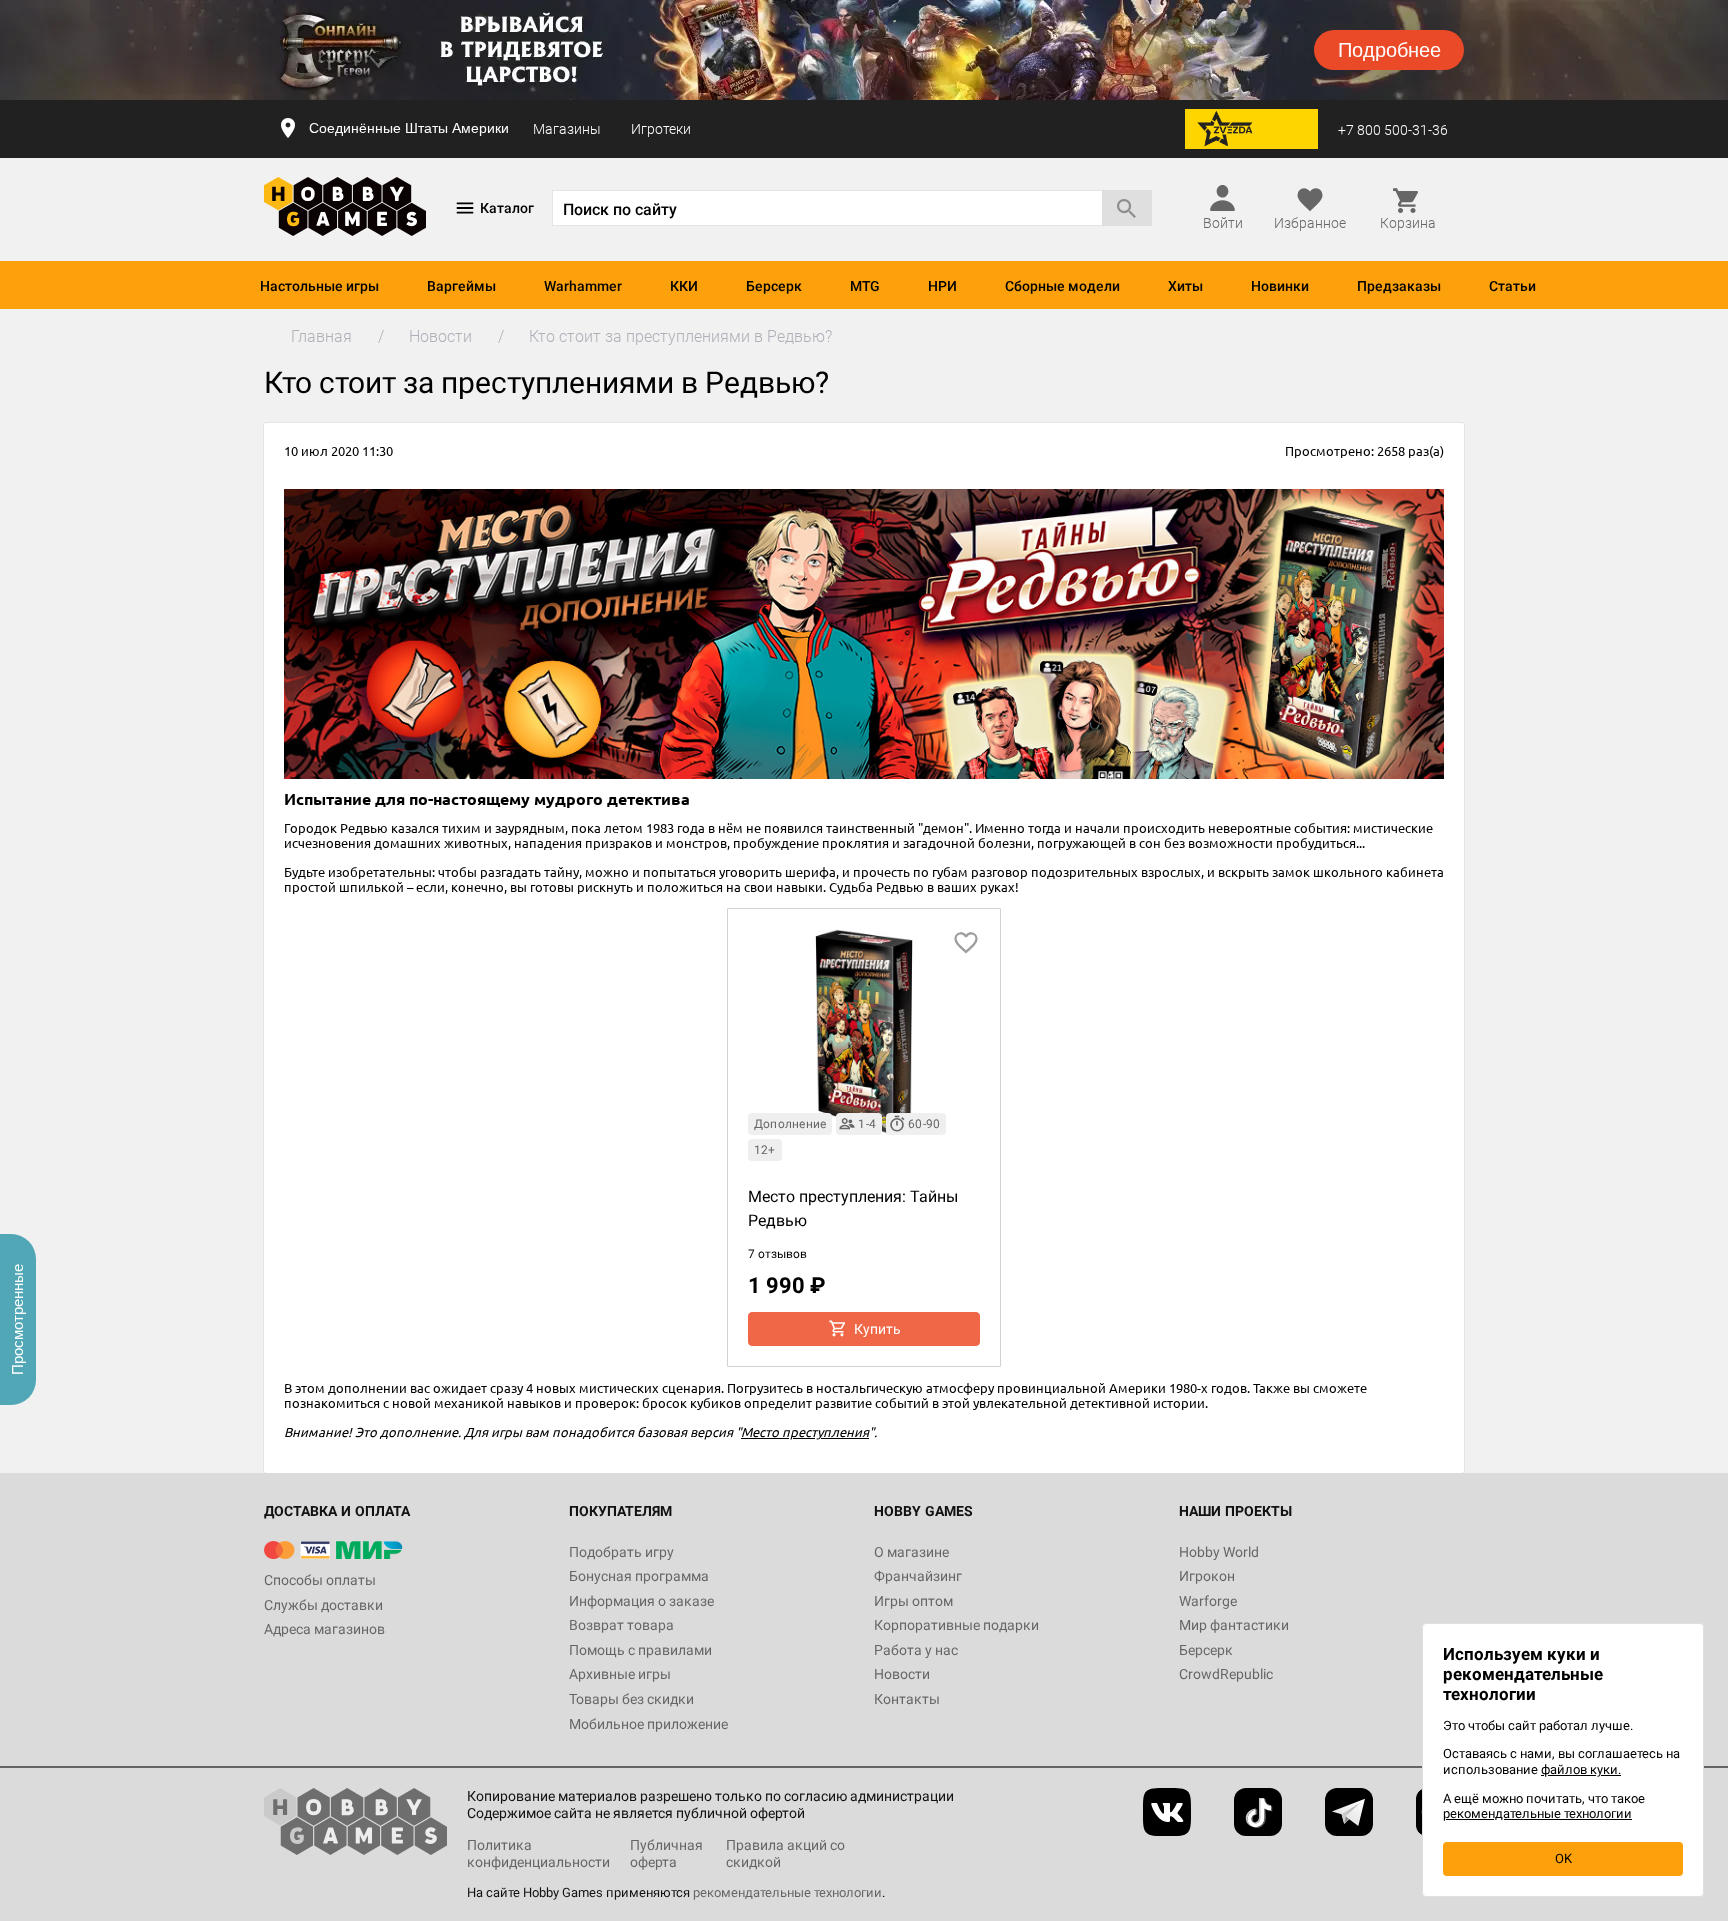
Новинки (1280, 286)
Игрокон (1207, 1576)
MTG (865, 286)
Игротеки (661, 129)
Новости (902, 1674)
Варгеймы (461, 286)
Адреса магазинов (324, 1629)
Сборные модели (1062, 286)
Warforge (1208, 1601)
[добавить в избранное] (966, 943)
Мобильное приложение (648, 1724)
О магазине (911, 1552)
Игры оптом (913, 1601)
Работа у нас (916, 1650)
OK (1563, 1858)
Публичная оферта (666, 1853)
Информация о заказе (641, 1601)
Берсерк (774, 286)
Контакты (907, 1699)
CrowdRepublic (1226, 1674)
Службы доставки (323, 1605)
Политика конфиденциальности (538, 1853)
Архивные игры (620, 1674)
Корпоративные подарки (956, 1625)
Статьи (1512, 286)
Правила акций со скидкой (785, 1853)
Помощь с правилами (640, 1650)
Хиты (1185, 286)
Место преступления (805, 1431)
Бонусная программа (639, 1576)
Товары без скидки (631, 1699)
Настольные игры (319, 286)
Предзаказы (1399, 286)
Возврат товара (621, 1625)
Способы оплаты (320, 1580)
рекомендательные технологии (787, 1892)
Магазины (567, 129)
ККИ (684, 286)
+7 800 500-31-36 (1393, 130)
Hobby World (1219, 1552)
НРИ (942, 286)
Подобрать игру (621, 1552)
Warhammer (583, 286)
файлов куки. (1581, 1769)
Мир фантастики (1234, 1625)
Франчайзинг (918, 1576)
